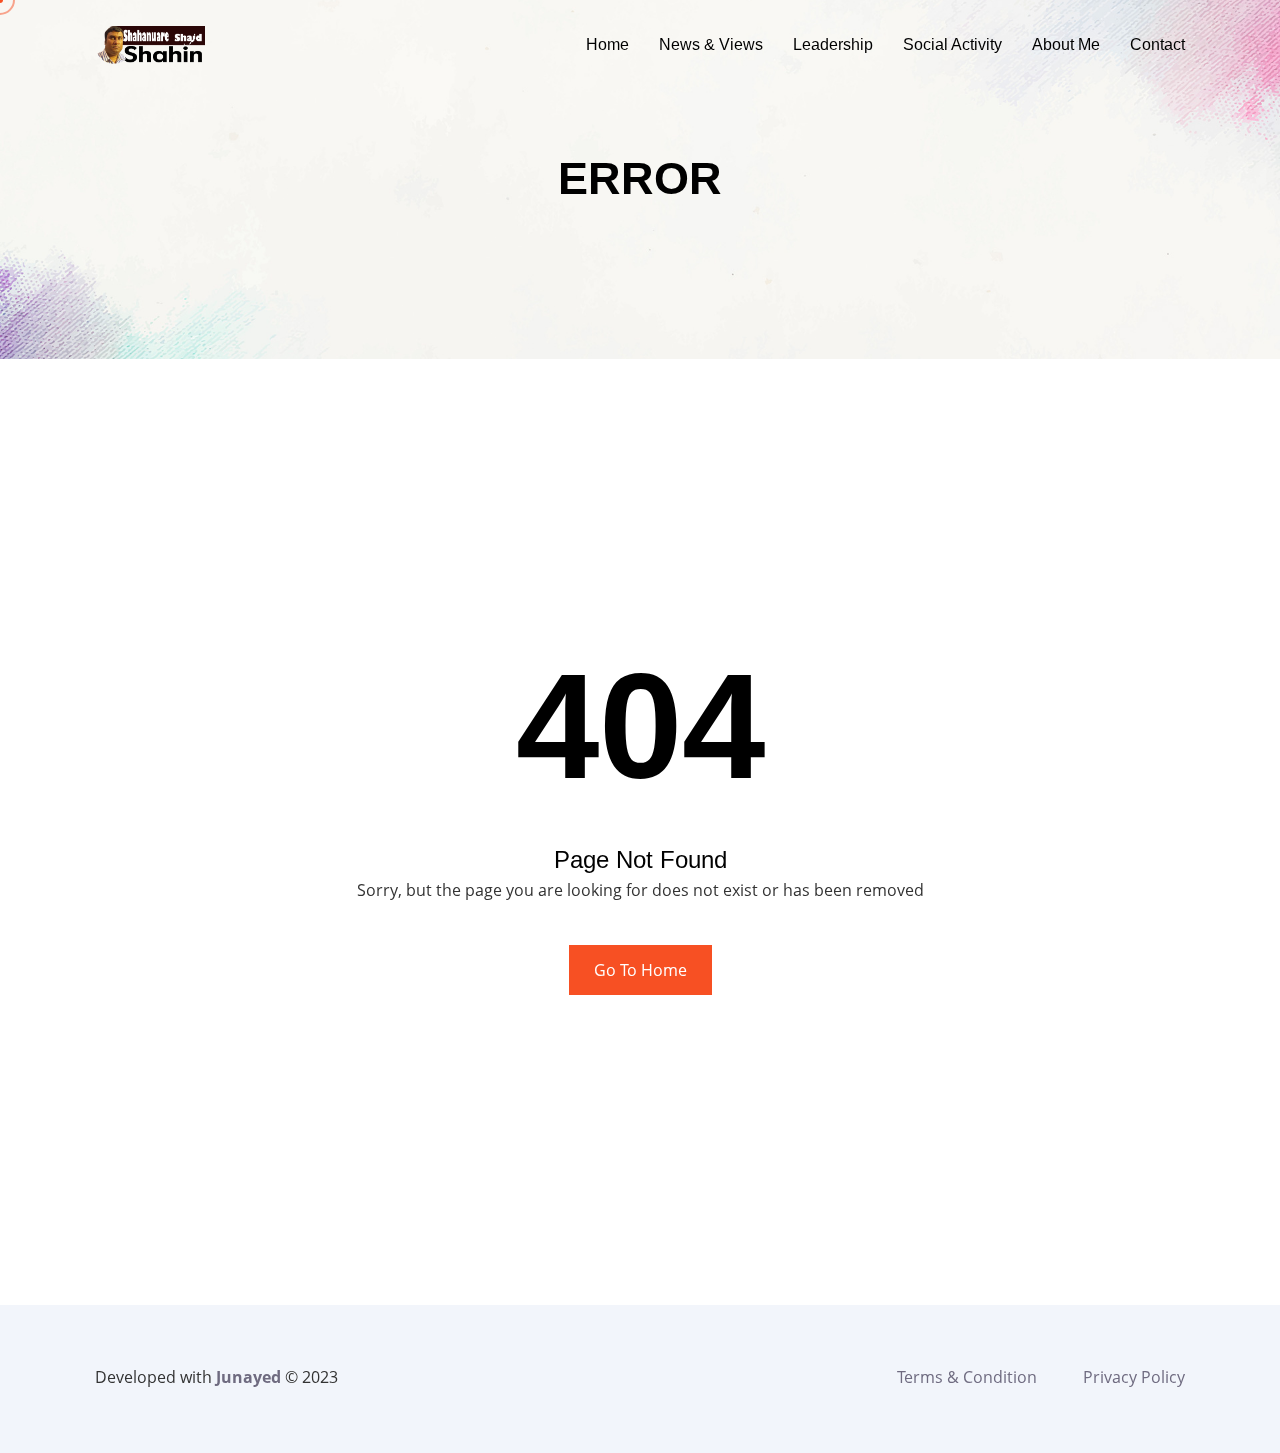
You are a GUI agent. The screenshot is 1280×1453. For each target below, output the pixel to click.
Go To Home (640, 970)
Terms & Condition (967, 1377)
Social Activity (952, 44)
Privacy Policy (1134, 1377)
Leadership (833, 44)
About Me (1066, 44)
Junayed (248, 1377)
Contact (1157, 44)
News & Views (711, 44)
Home (607, 44)
